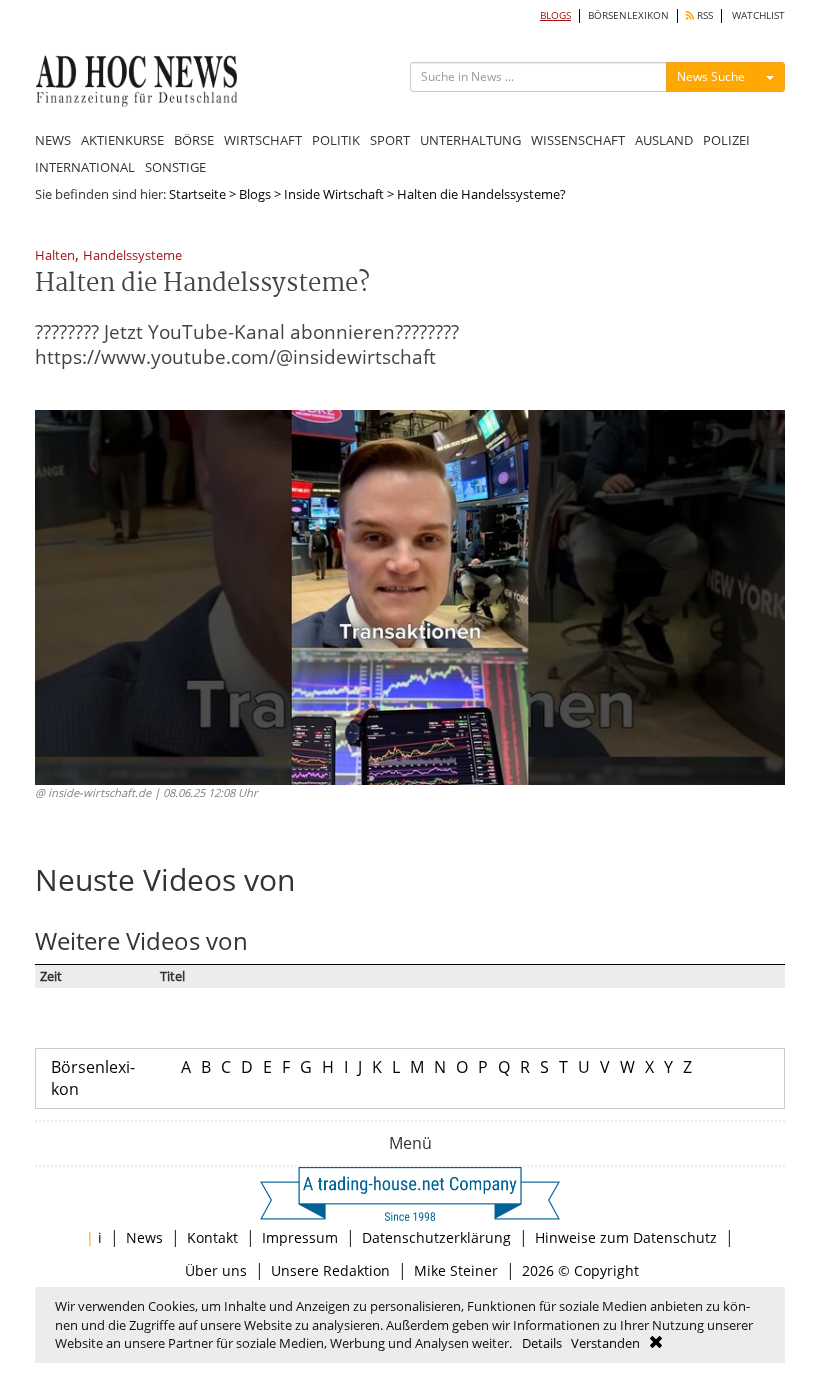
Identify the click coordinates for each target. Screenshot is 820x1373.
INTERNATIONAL (85, 167)
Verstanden (605, 1343)
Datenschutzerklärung (436, 1237)
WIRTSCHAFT (263, 140)
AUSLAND (664, 140)
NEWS (53, 140)
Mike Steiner (456, 1270)
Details (542, 1343)
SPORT (390, 140)
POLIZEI (726, 140)
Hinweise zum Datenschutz (626, 1237)
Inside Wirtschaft (334, 194)
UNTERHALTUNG (470, 140)
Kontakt (212, 1237)
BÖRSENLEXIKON (628, 15)
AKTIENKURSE (122, 140)
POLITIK (336, 140)
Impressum (300, 1237)
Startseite (197, 194)
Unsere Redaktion (330, 1270)
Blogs (255, 194)
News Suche (711, 76)
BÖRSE (194, 140)
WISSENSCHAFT (578, 140)
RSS (703, 15)
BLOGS (555, 15)
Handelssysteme (132, 256)
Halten (55, 256)
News (144, 1237)
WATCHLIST (758, 15)
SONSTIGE (175, 167)
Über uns (216, 1270)
